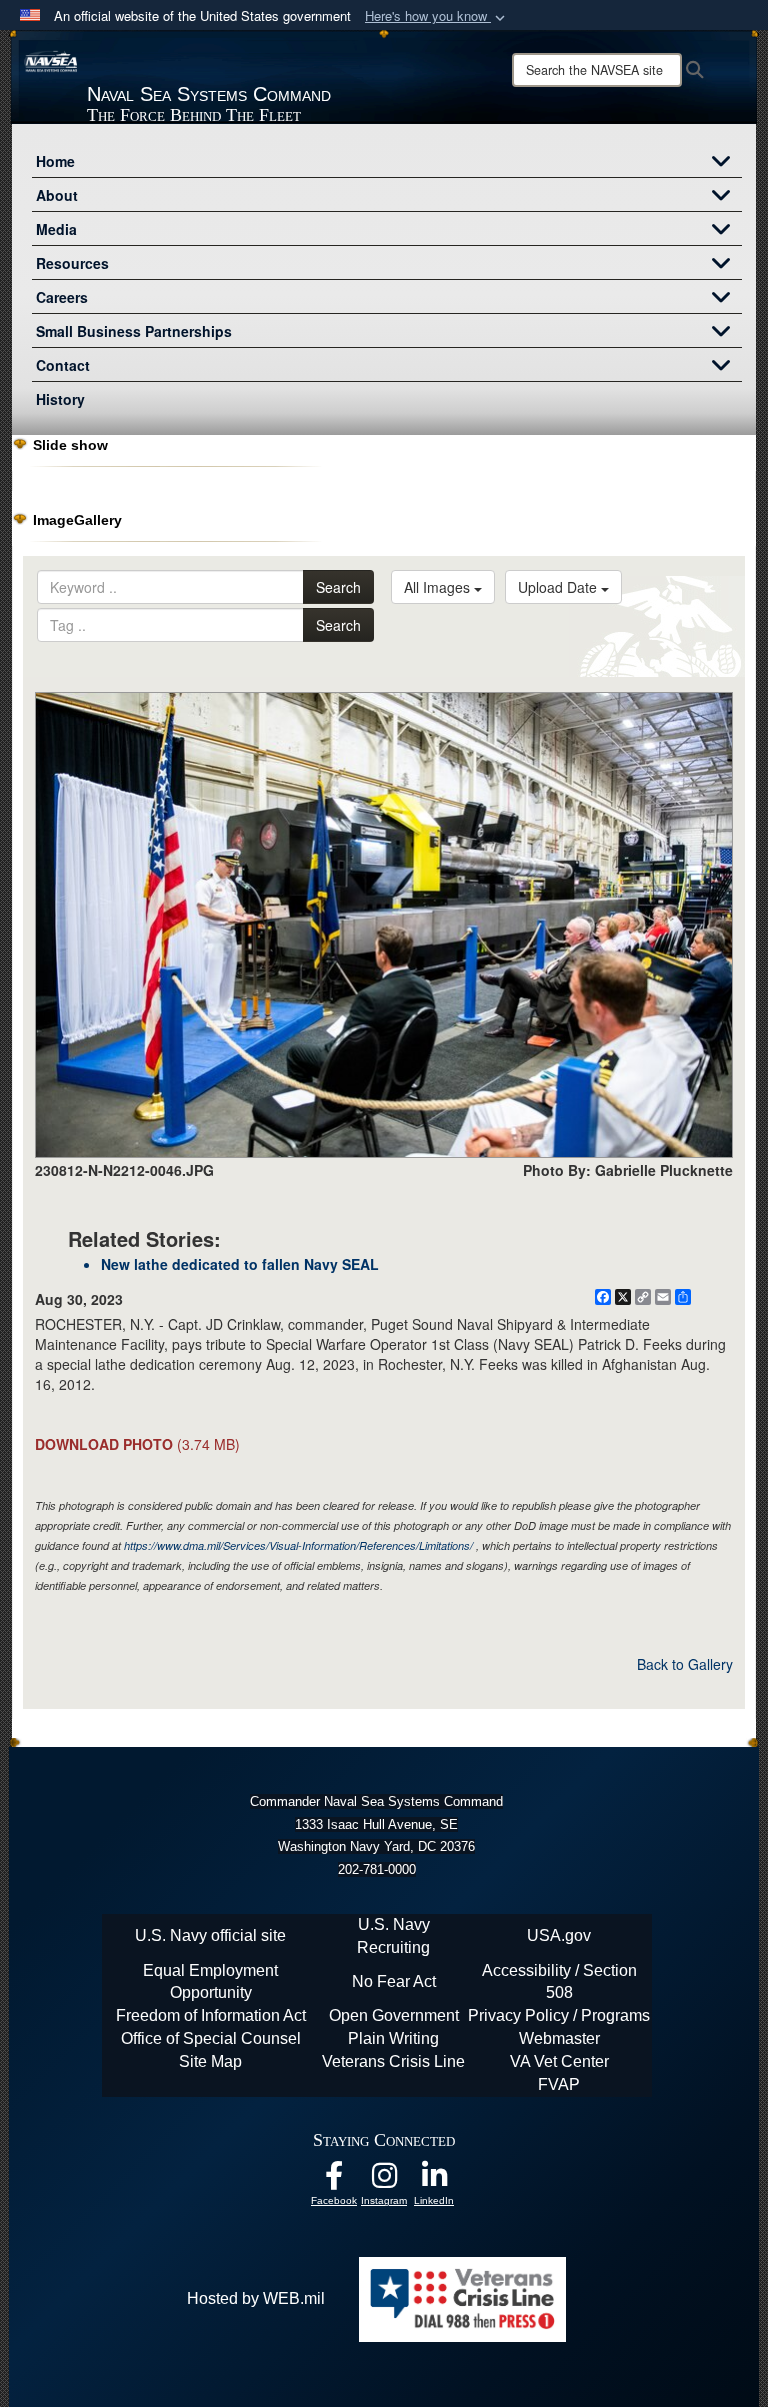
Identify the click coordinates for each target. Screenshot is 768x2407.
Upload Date (559, 587)
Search (338, 587)
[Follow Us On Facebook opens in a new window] (334, 2180)
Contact (63, 365)
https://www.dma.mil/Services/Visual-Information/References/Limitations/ (298, 1545)
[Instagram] (384, 2180)
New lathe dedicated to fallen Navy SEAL (240, 1264)
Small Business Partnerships (134, 331)
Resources (72, 263)
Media (56, 229)
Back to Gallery (685, 1664)
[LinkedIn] (434, 2180)
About (57, 195)
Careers (62, 297)
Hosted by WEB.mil (256, 2298)
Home (55, 161)
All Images (439, 587)
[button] (437, 16)
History (60, 399)
